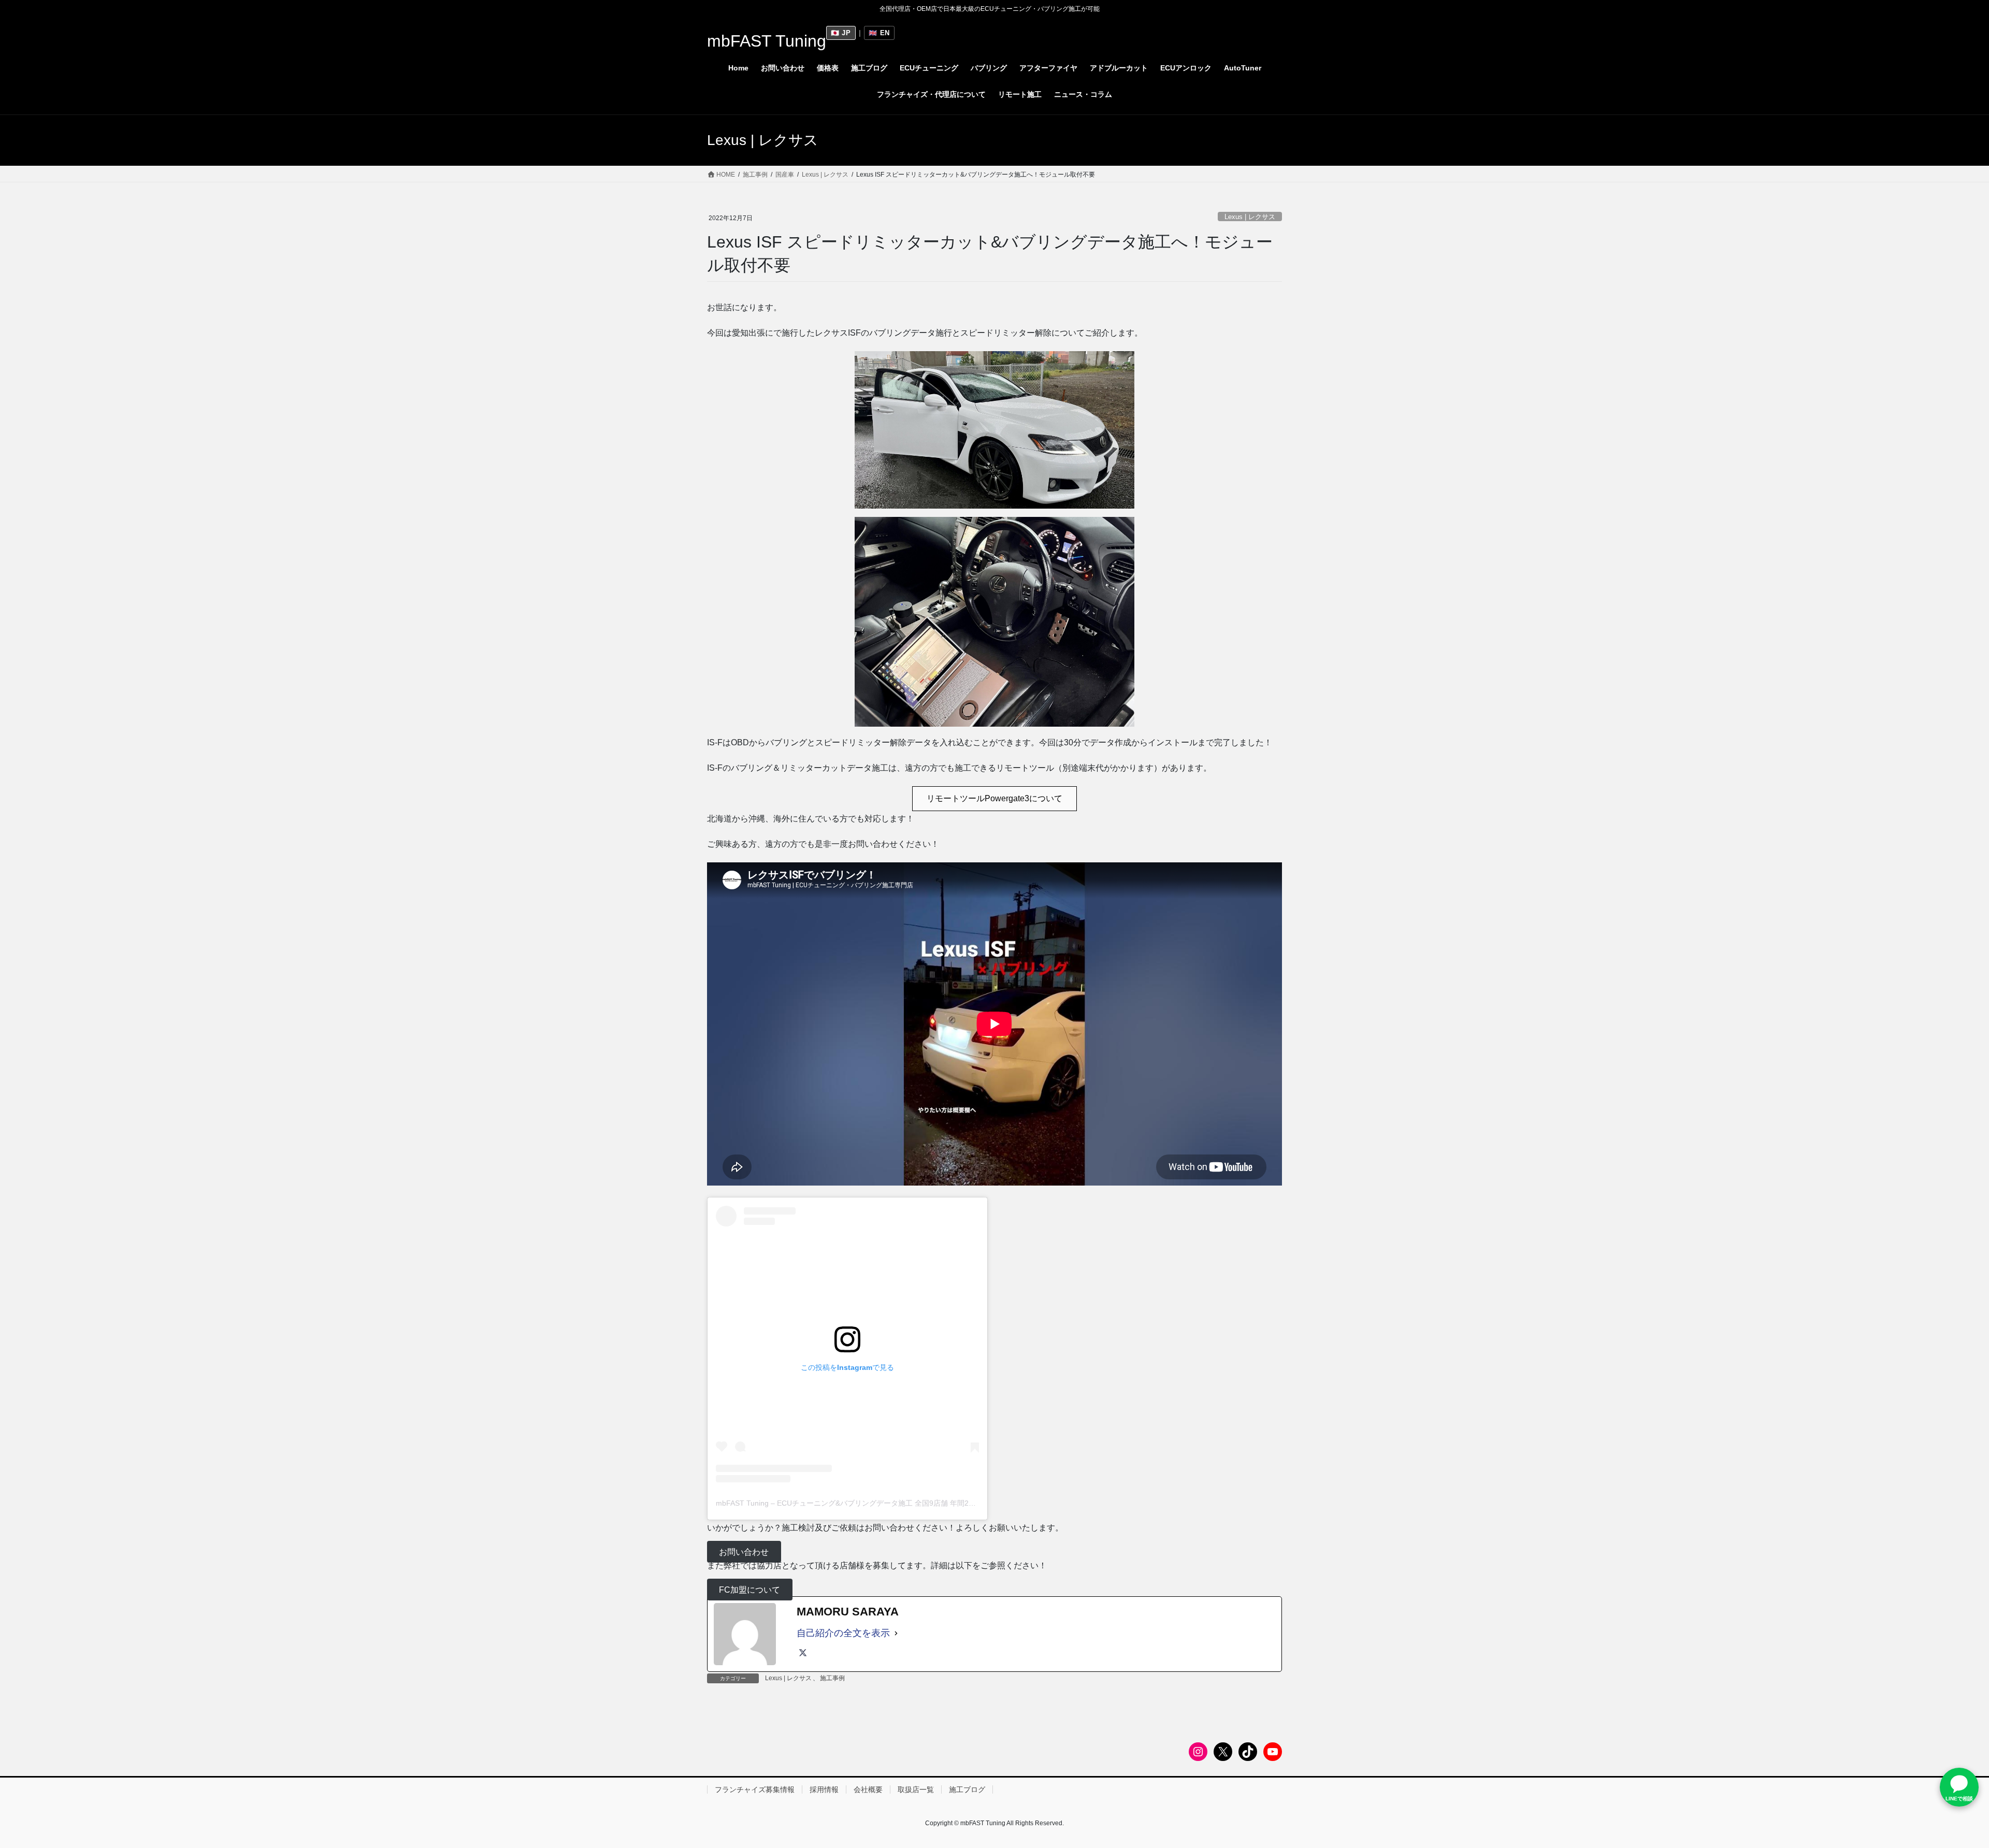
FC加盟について (750, 1590)
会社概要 (868, 1789)
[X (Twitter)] (803, 1653)
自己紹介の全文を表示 (843, 1633)
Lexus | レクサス (1250, 217)
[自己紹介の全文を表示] (896, 1633)
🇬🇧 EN (879, 33)
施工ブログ (967, 1789)
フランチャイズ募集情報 (755, 1789)
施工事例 (832, 1678)
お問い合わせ (744, 1551)
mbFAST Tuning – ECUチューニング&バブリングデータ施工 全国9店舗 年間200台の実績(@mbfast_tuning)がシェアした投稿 (919, 1503)
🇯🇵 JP (841, 33)
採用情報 (824, 1789)
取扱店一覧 (916, 1789)
